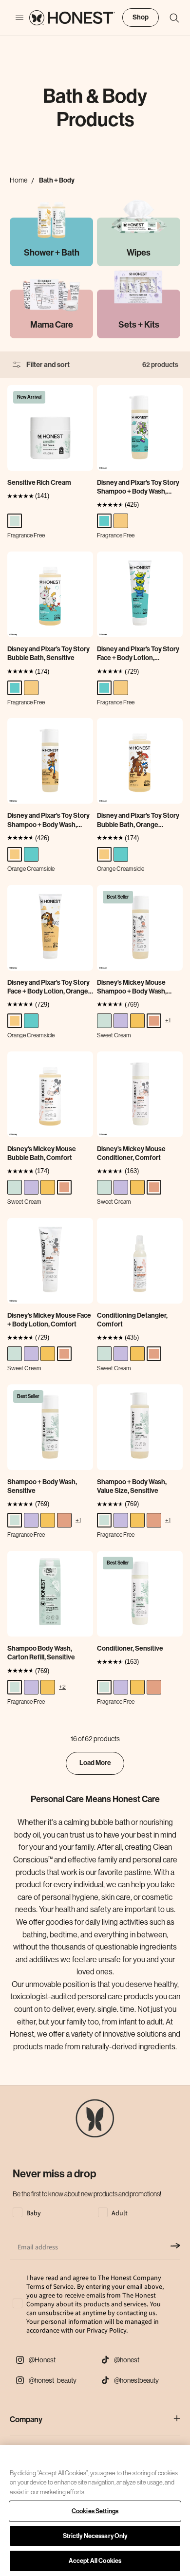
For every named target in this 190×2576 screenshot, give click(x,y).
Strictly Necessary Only (95, 2536)
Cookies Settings (95, 2511)
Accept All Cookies (95, 2561)
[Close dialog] (179, 1220)
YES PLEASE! (94, 1316)
